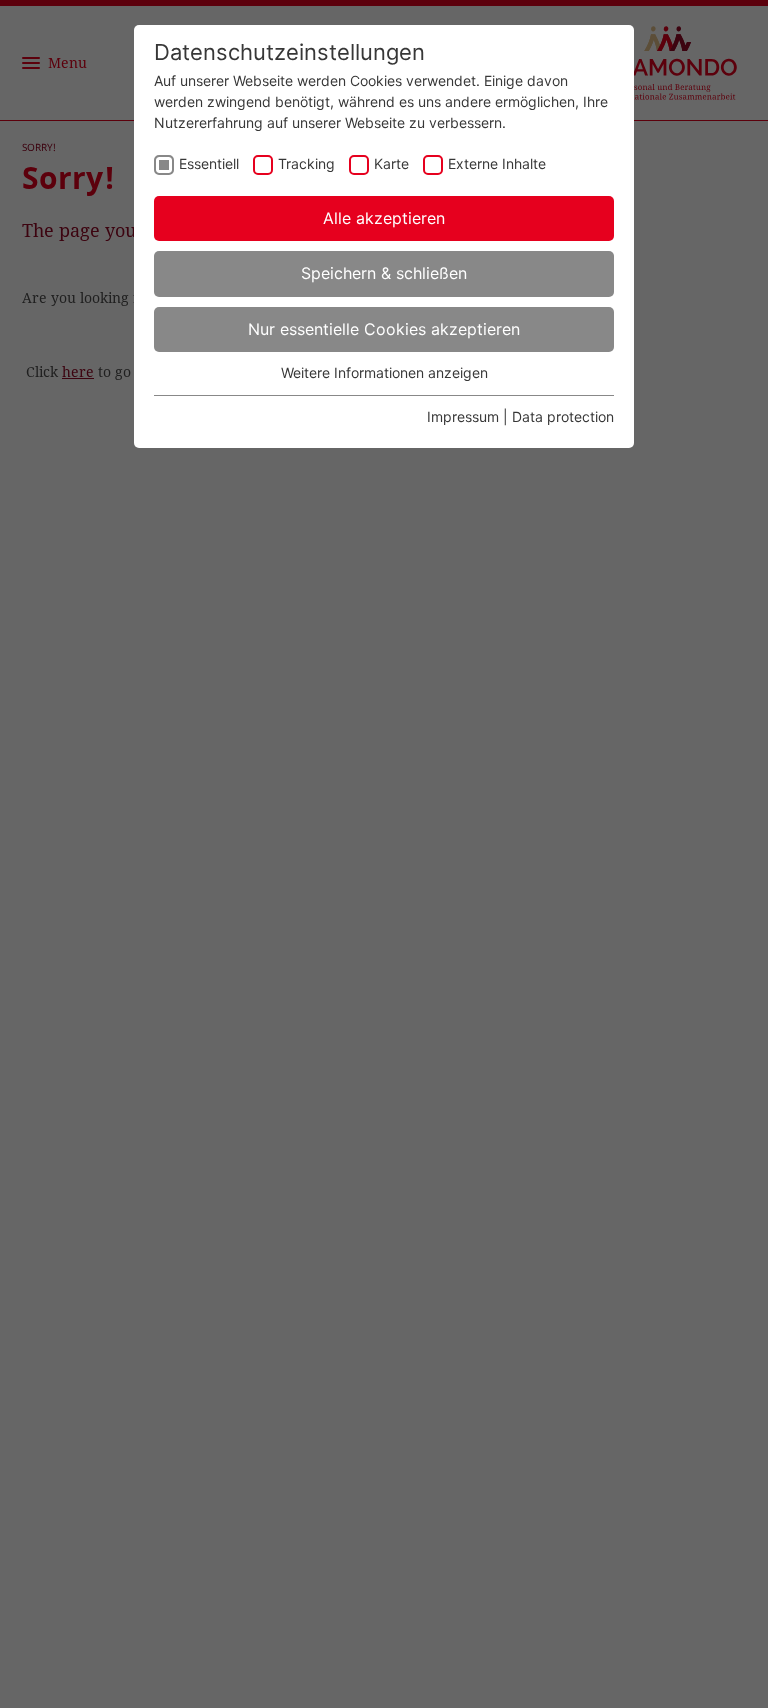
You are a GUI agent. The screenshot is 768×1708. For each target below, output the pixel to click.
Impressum (463, 416)
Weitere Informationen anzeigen (384, 372)
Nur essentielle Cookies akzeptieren (384, 329)
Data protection (563, 416)
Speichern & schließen (384, 273)
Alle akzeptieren (384, 218)
